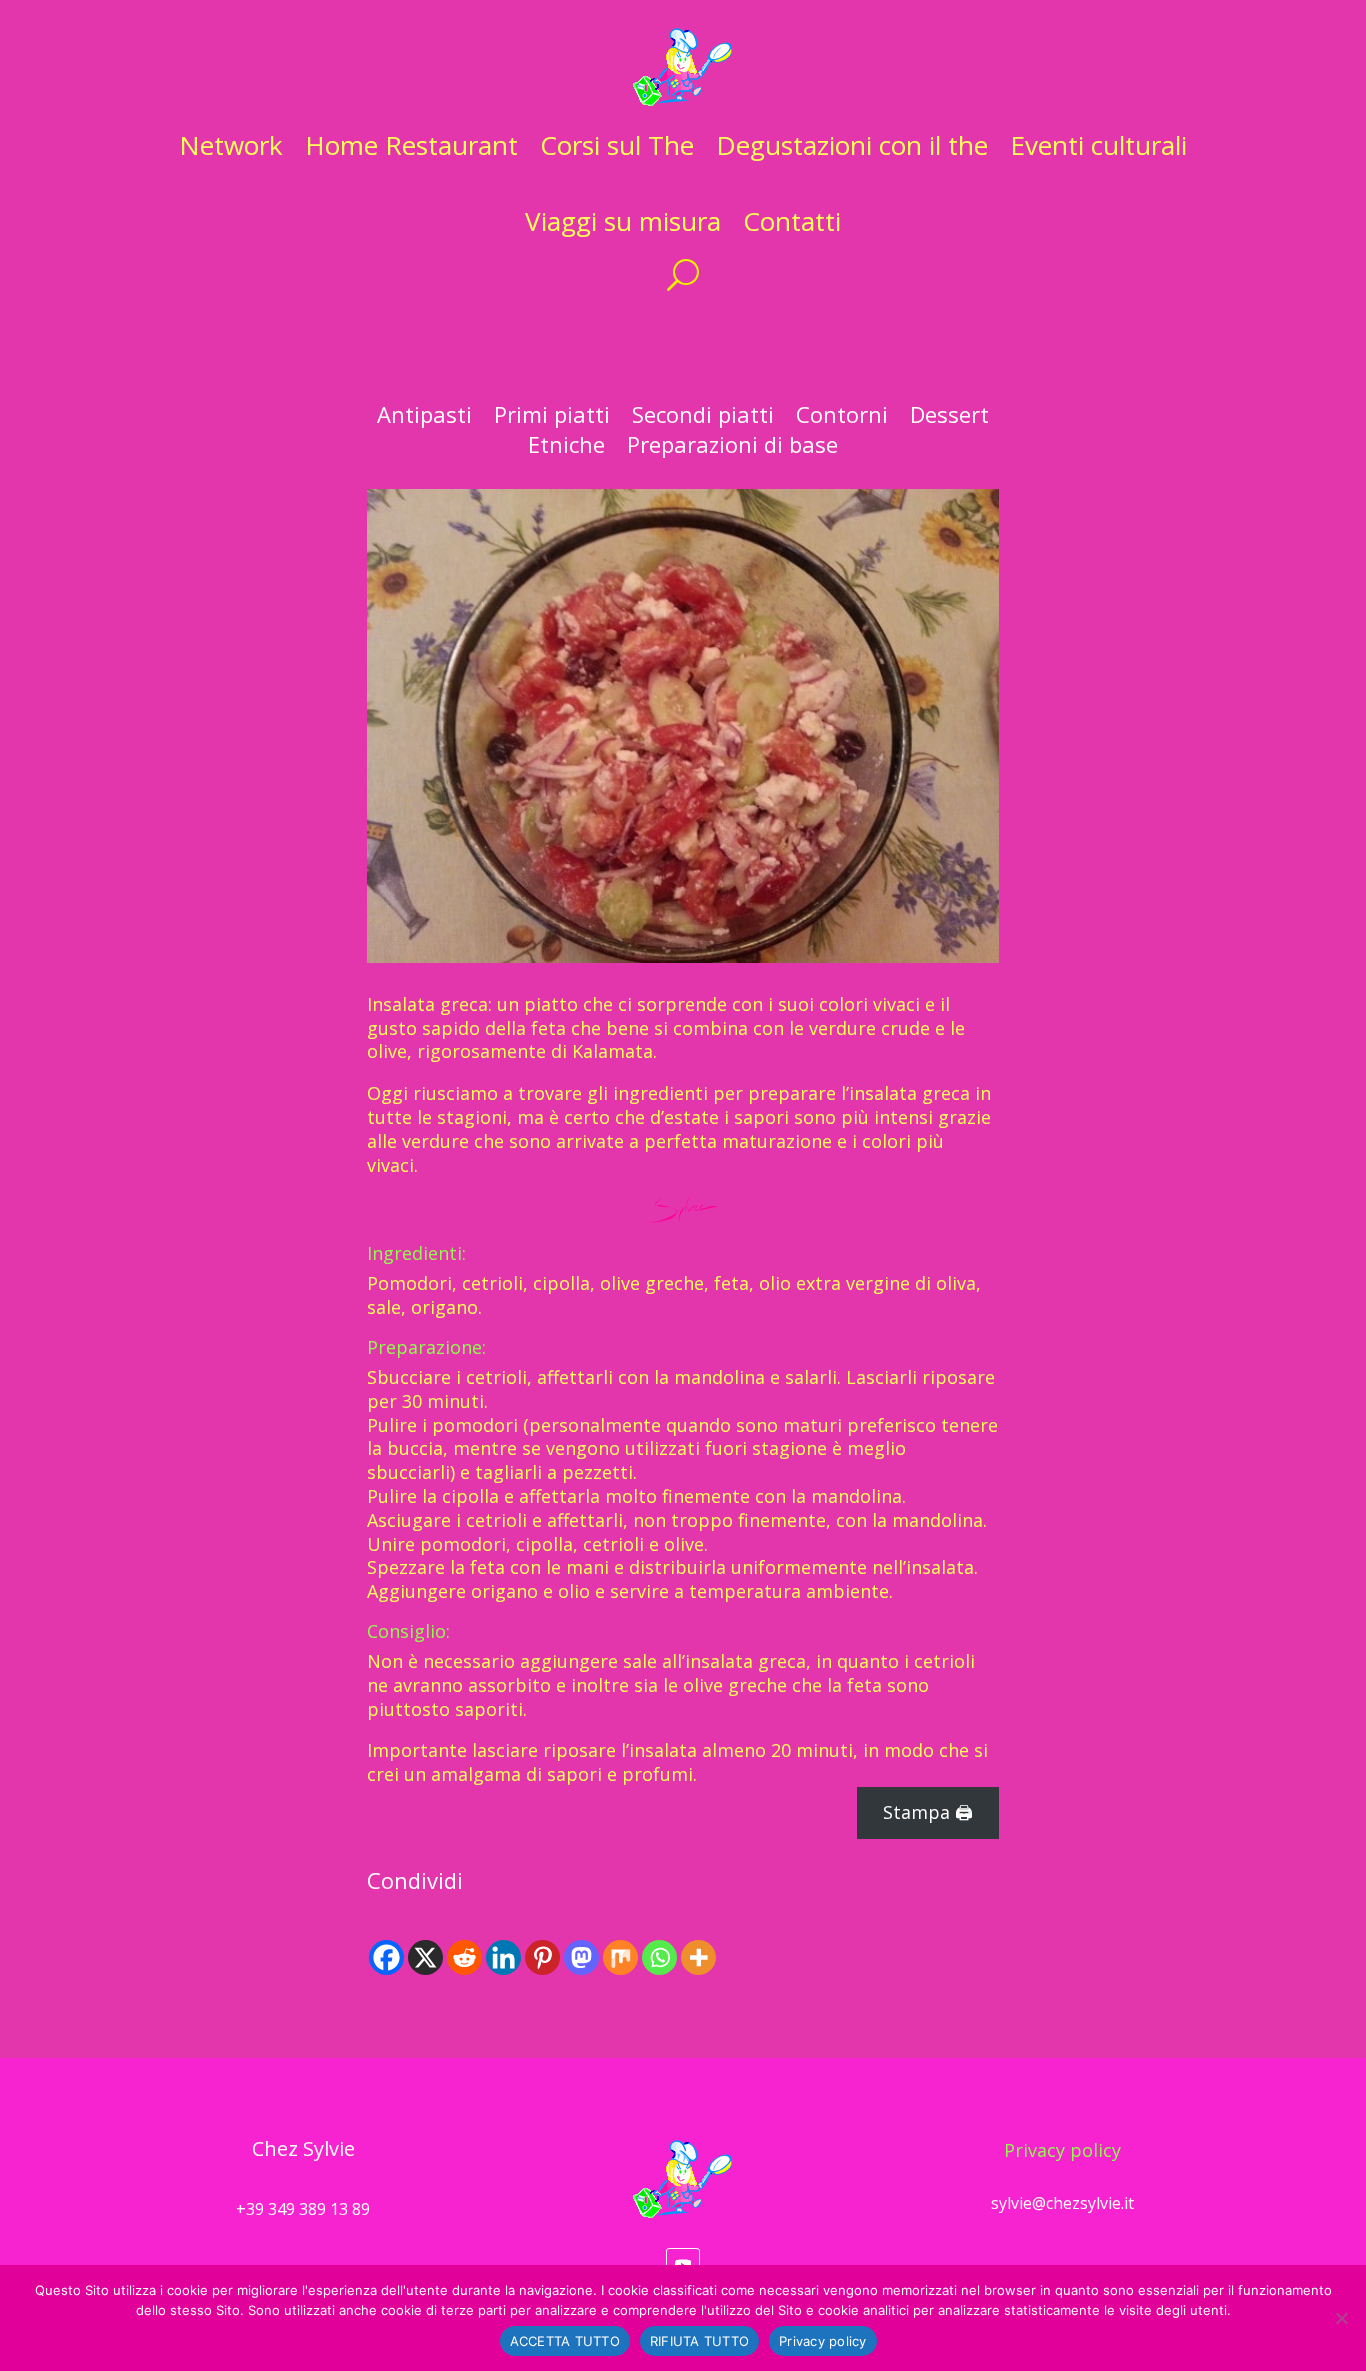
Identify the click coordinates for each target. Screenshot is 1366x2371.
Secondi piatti (703, 418)
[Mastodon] (581, 1957)
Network (231, 145)
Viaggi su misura (623, 221)
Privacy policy (1062, 2150)
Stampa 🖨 (928, 1812)
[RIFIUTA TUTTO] (1341, 2318)
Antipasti (424, 418)
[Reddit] (464, 1957)
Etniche (566, 448)
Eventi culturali (1098, 145)
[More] (698, 1957)
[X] (425, 1957)
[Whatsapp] (659, 1957)
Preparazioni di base (732, 448)
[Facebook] (386, 1957)
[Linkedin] (503, 1957)
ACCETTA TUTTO (565, 2341)
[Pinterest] (542, 1957)
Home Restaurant (411, 145)
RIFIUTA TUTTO (699, 2341)
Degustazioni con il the (852, 145)
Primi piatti (552, 418)
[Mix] (620, 1957)
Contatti (792, 221)
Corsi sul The (617, 145)
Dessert (949, 418)
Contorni (842, 418)
